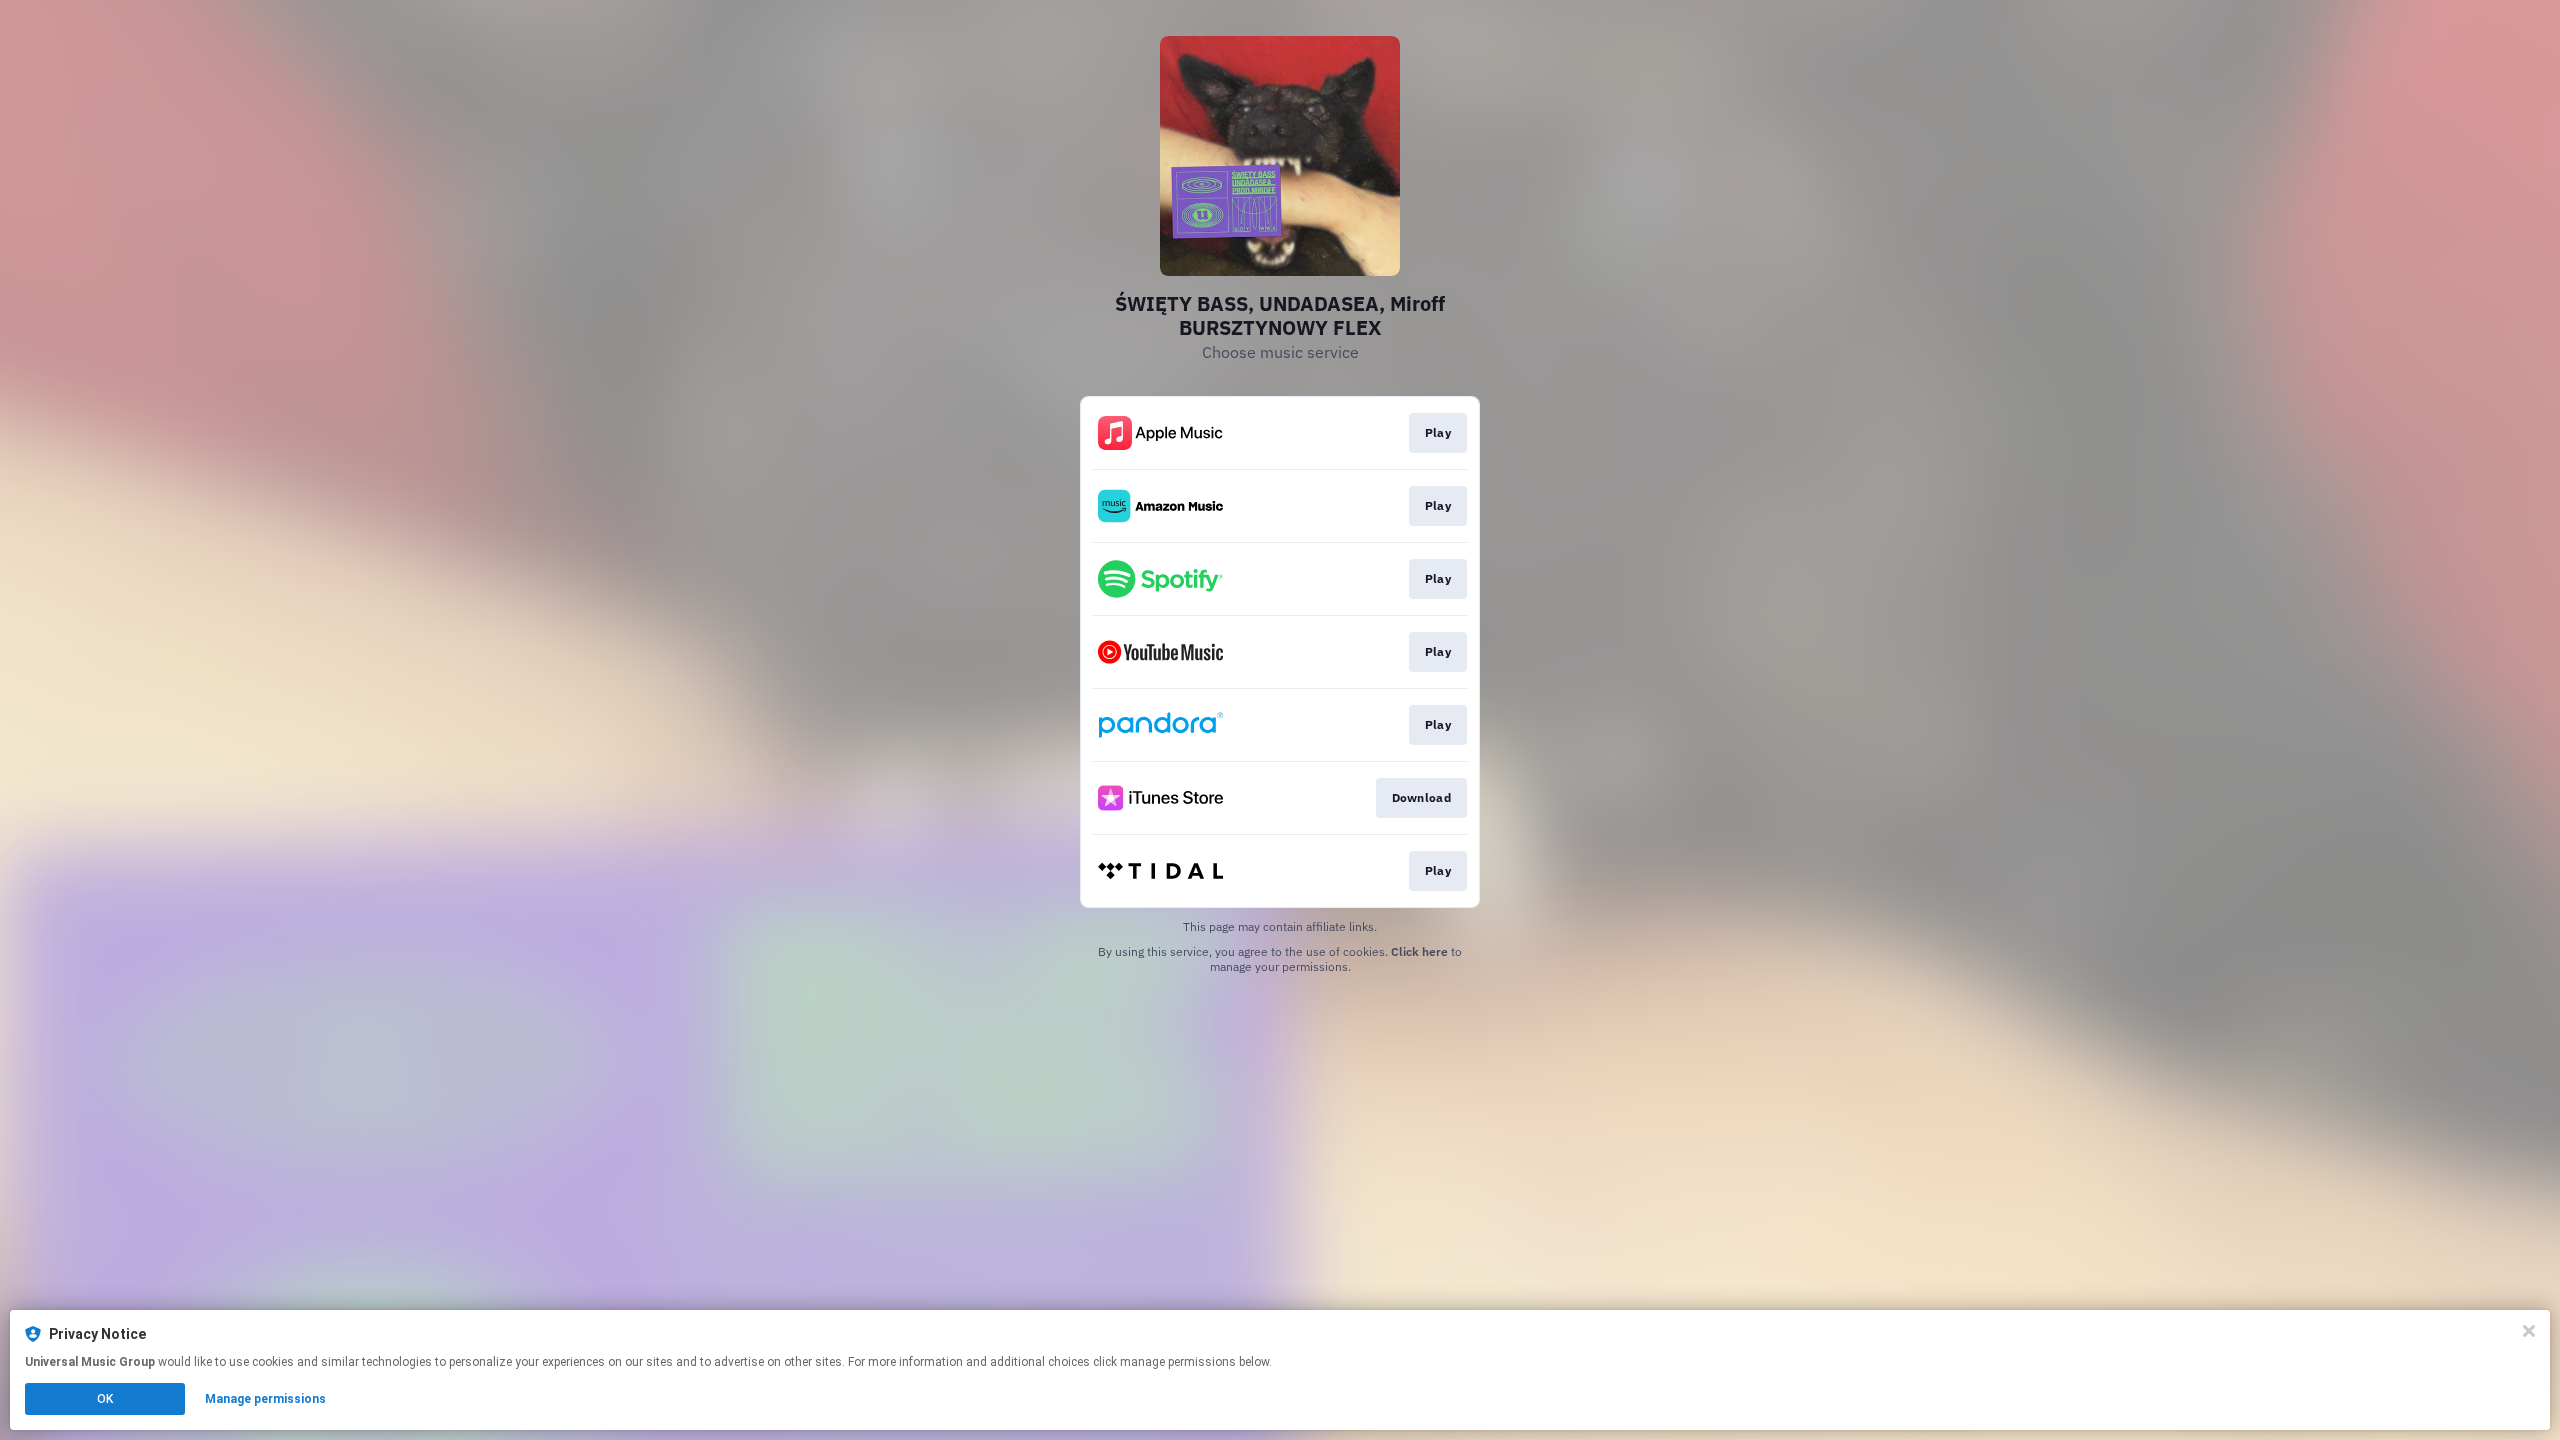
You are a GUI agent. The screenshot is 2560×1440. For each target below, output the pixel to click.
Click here (1419, 951)
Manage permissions (265, 1399)
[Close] (2529, 1331)
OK (105, 1399)
